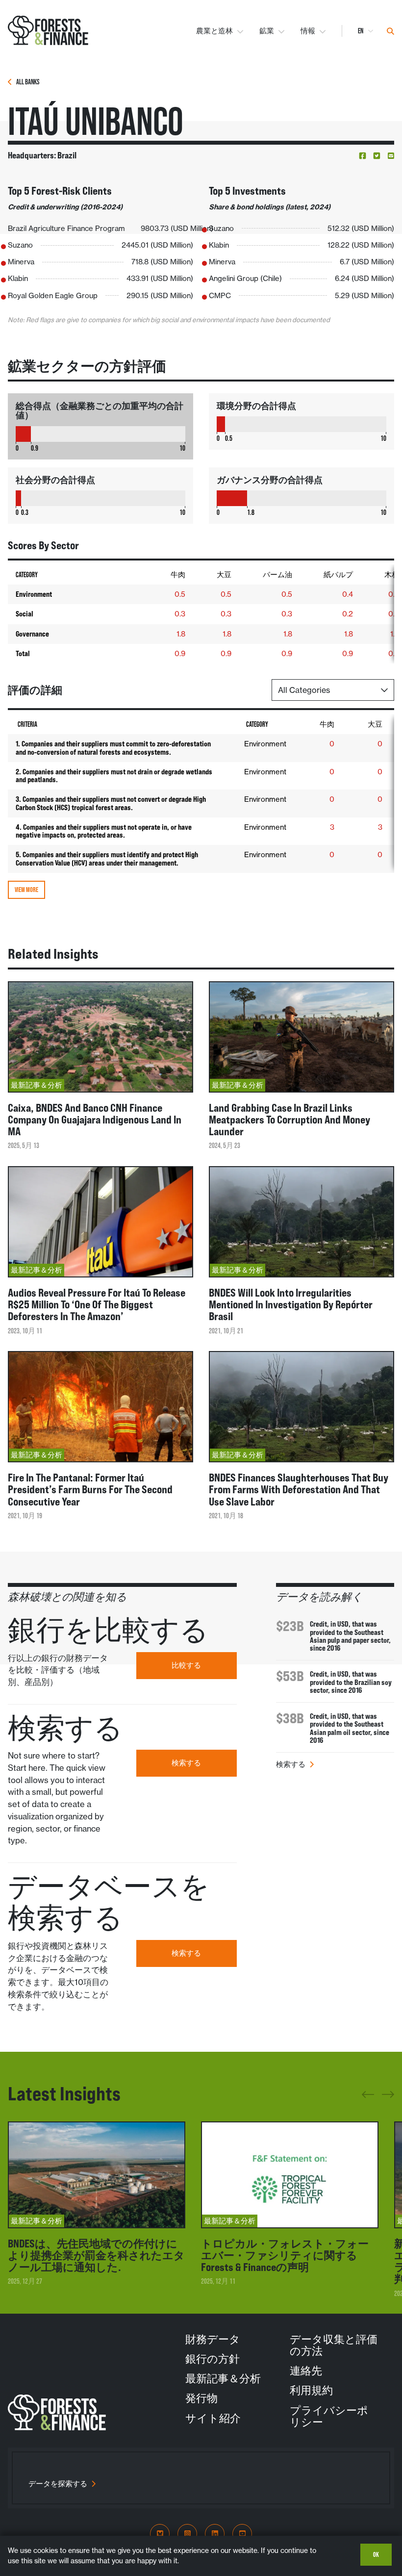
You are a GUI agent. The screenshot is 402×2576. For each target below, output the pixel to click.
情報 (308, 31)
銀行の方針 (213, 2359)
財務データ (213, 2339)
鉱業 (267, 31)
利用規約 (311, 2390)
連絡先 (306, 2371)
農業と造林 (214, 31)
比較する (186, 1665)
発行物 (201, 2398)
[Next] (388, 2093)
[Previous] (368, 2098)
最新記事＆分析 (223, 2378)
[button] (363, 156)
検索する (186, 1763)
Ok (376, 2554)
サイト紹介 (213, 2418)
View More (26, 890)
